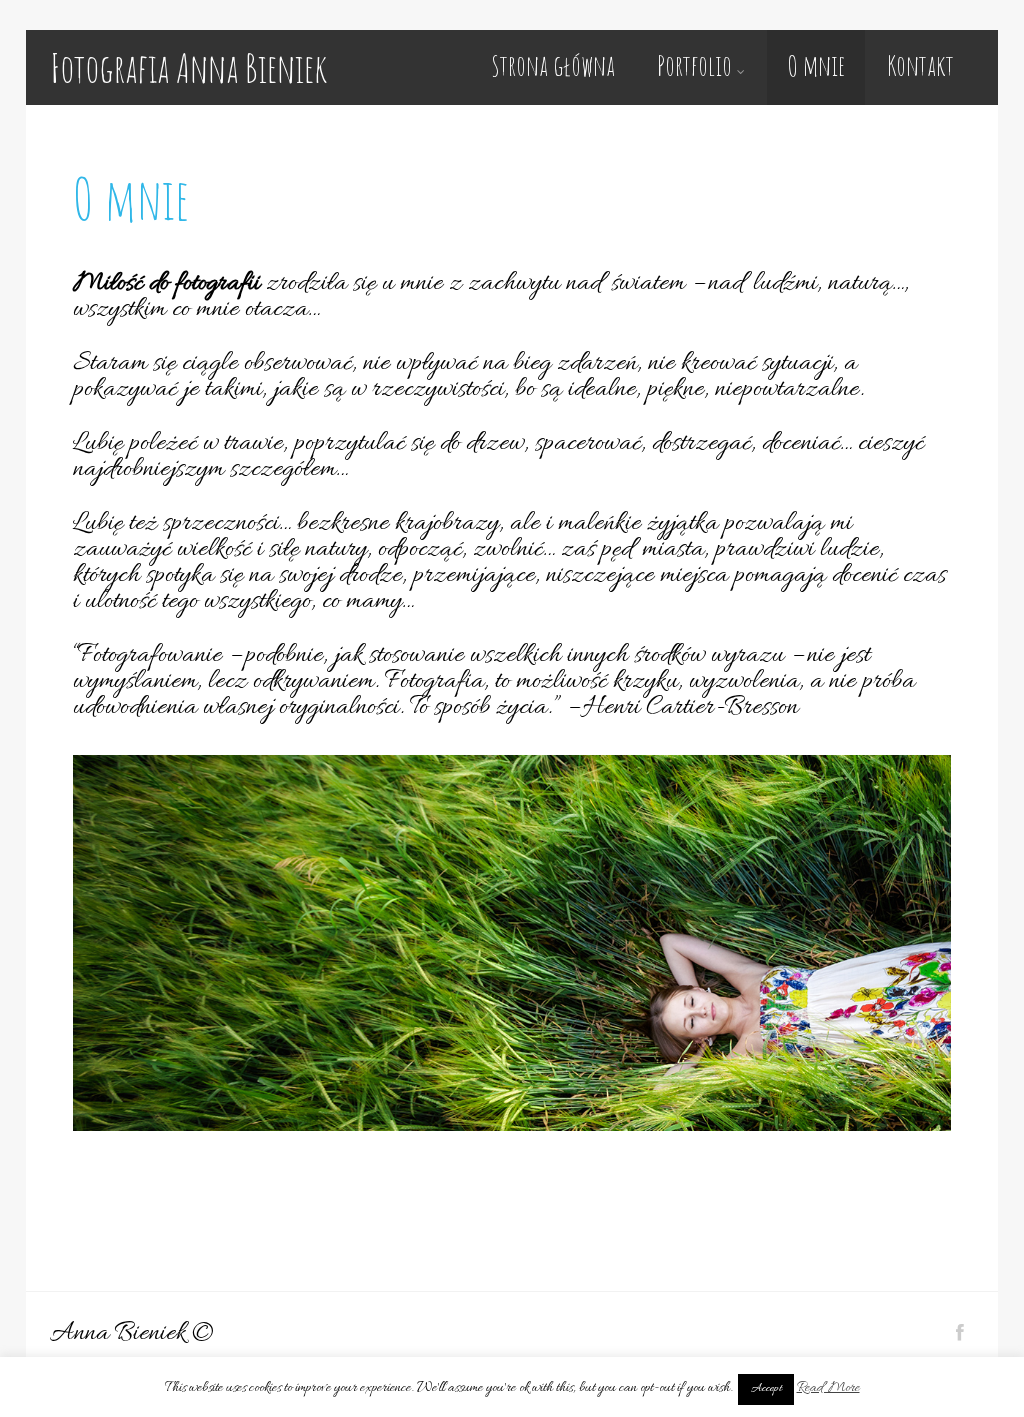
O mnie (816, 65)
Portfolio (694, 65)
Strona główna (553, 65)
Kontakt (920, 65)
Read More (828, 1388)
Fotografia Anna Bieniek (188, 67)
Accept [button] (766, 1389)
